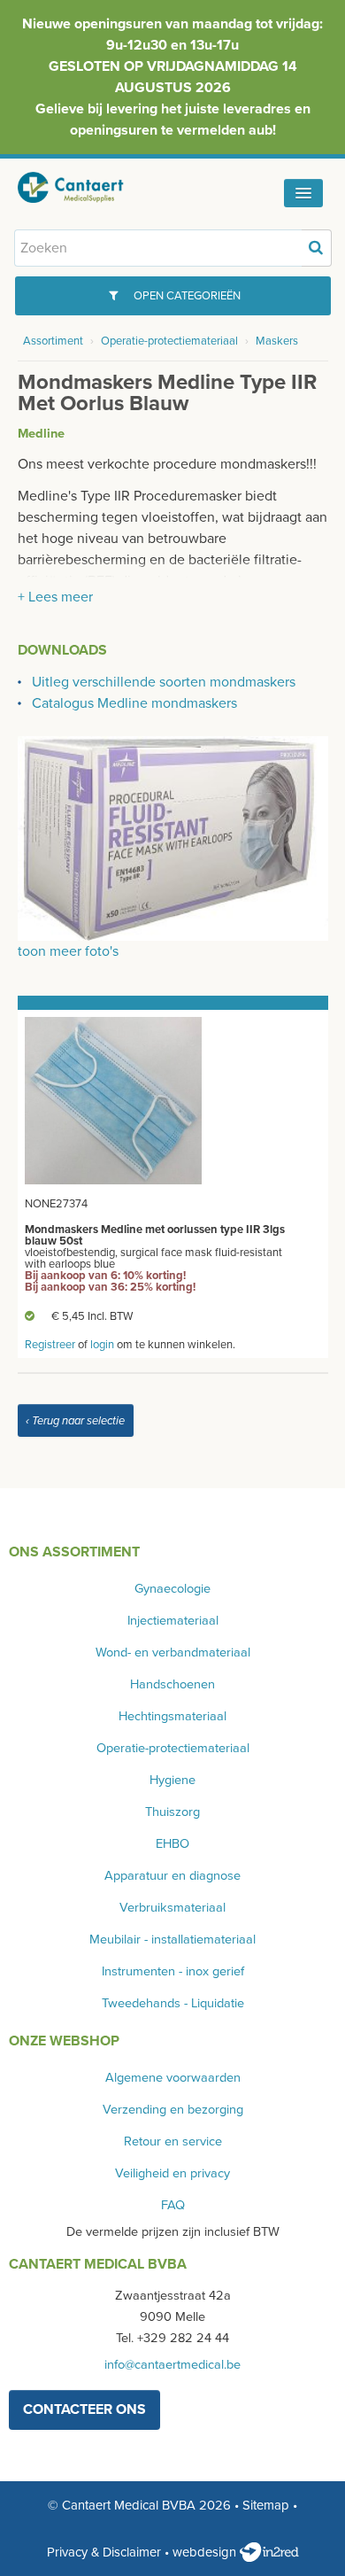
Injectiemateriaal (173, 1621)
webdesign (206, 2552)
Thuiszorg (172, 1812)
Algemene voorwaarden (173, 2078)
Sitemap (266, 2505)
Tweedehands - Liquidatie (173, 2003)
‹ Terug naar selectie (75, 1421)
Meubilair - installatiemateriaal (172, 1940)
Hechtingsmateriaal (172, 1716)
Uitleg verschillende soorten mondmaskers (164, 682)
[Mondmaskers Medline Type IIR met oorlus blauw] (173, 837)
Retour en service (173, 2141)
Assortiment (53, 341)
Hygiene (172, 1780)
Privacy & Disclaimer (104, 2552)
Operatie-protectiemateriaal (169, 341)
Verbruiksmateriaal (172, 1908)
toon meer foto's (68, 951)
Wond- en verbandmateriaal (173, 1653)
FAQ (173, 2205)
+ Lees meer (55, 597)
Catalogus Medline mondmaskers (134, 703)
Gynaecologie (172, 1589)
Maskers (277, 341)
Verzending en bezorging (173, 2110)
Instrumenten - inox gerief (173, 1971)
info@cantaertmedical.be (172, 2365)
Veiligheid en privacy (172, 2173)
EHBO (172, 1844)
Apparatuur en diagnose (172, 1876)
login (102, 1345)
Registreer (50, 1345)
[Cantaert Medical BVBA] (84, 187)
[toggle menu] (303, 193)
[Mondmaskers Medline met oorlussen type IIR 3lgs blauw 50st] (113, 1100)
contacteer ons (84, 2409)
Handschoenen (172, 1684)
